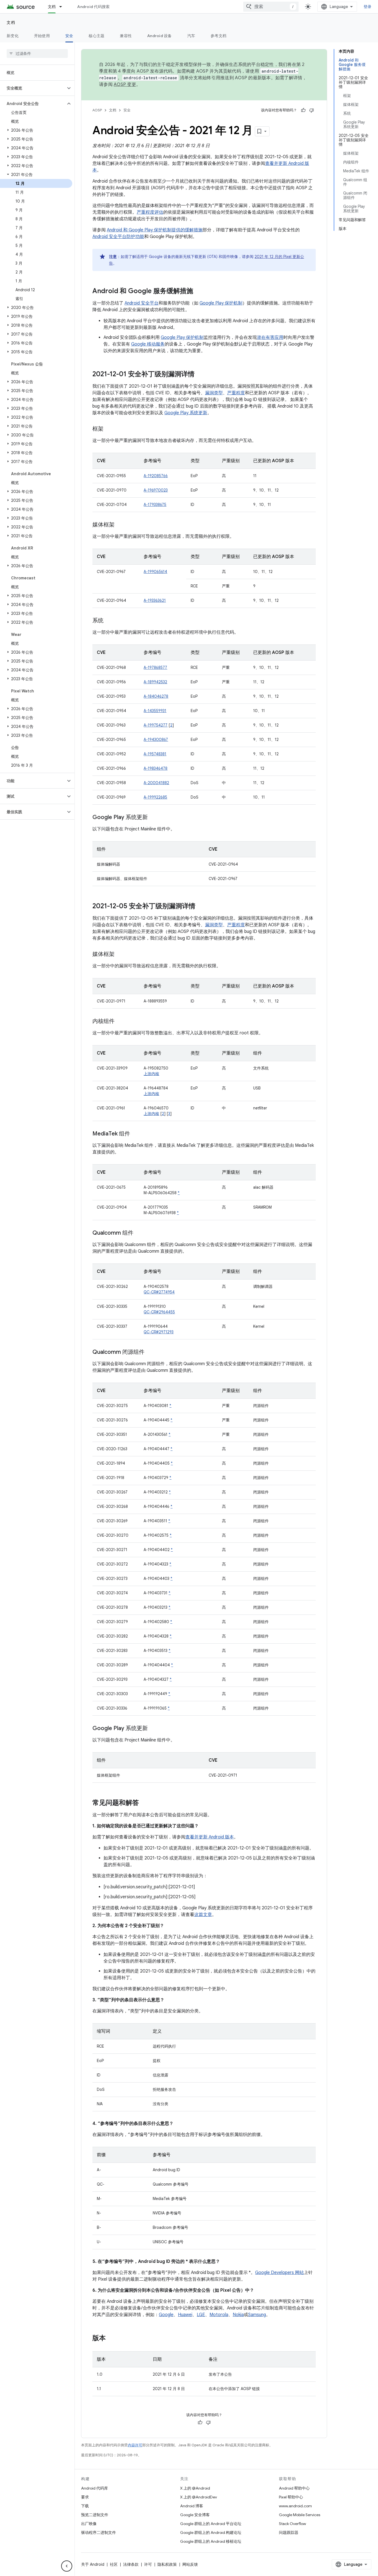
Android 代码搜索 (93, 7)
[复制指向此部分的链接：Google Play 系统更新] (153, 818)
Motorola (219, 2315)
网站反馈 (190, 2564)
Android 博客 (192, 2506)
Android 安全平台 (142, 303)
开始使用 (42, 36)
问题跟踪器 (289, 2532)
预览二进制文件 (95, 2515)
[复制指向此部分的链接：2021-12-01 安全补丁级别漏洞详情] (200, 375)
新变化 (13, 36)
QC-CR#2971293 (159, 1332)
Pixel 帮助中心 (291, 2497)
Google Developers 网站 (279, 2273)
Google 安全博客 (195, 2515)
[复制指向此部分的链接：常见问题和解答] (144, 1803)
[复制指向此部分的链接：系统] (109, 621)
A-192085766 (156, 476)
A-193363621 (155, 600)
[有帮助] (303, 110)
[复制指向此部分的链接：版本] (111, 2339)
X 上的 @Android (195, 2488)
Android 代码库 (94, 2488)
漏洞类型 (214, 393)
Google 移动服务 (148, 344)
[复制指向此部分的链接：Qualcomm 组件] (139, 1233)
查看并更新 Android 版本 (210, 1837)
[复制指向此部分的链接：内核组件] (120, 1022)
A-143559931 (155, 711)
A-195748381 (155, 754)
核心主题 (96, 36)
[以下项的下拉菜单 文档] (63, 7)
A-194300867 (156, 740)
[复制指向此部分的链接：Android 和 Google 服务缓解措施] (199, 291)
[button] (33, 88)
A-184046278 (156, 696)
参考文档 (218, 36)
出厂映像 (89, 2524)
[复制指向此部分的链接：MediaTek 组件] (136, 1134)
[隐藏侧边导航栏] (67, 2566)
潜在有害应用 (270, 337)
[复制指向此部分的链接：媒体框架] (120, 525)
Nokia (238, 2315)
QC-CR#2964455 (159, 1312)
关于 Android (93, 2564)
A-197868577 (155, 667)
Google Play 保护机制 (221, 303)
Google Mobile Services (300, 2515)
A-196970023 (156, 490)
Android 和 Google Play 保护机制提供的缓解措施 (155, 230)
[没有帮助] (312, 110)
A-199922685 (155, 797)
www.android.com (295, 2506)
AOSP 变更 (125, 85)
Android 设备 (160, 36)
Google (166, 2315)
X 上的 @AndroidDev (199, 2497)
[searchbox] (37, 53)
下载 (85, 2506)
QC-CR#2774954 (159, 1292)
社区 (114, 2564)
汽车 (191, 36)
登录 (368, 7)
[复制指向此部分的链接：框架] (109, 429)
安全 (69, 36)
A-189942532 (155, 682)
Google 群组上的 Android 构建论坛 (211, 2532)
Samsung (257, 2315)
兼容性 (126, 36)
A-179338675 (155, 505)
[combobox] (271, 7)
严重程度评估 (150, 212)
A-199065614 (155, 572)
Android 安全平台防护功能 (118, 237)
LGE (201, 2315)
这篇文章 (203, 1915)
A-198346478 (156, 768)
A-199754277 (156, 725)
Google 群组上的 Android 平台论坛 (211, 2524)
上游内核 (151, 1074)
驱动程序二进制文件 (99, 2532)
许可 (148, 2564)
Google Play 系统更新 (186, 413)
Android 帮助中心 (294, 2488)
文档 (52, 7)
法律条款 (131, 2564)
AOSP (97, 110)
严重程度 (236, 393)
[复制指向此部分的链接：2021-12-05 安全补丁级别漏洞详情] (201, 907)
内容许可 (135, 2445)
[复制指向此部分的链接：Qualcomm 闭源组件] (150, 1352)
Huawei (185, 2315)
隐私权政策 (167, 2564)
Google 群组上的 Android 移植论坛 (211, 2541)
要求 (85, 2497)
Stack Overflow (292, 2524)
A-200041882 (156, 783)
